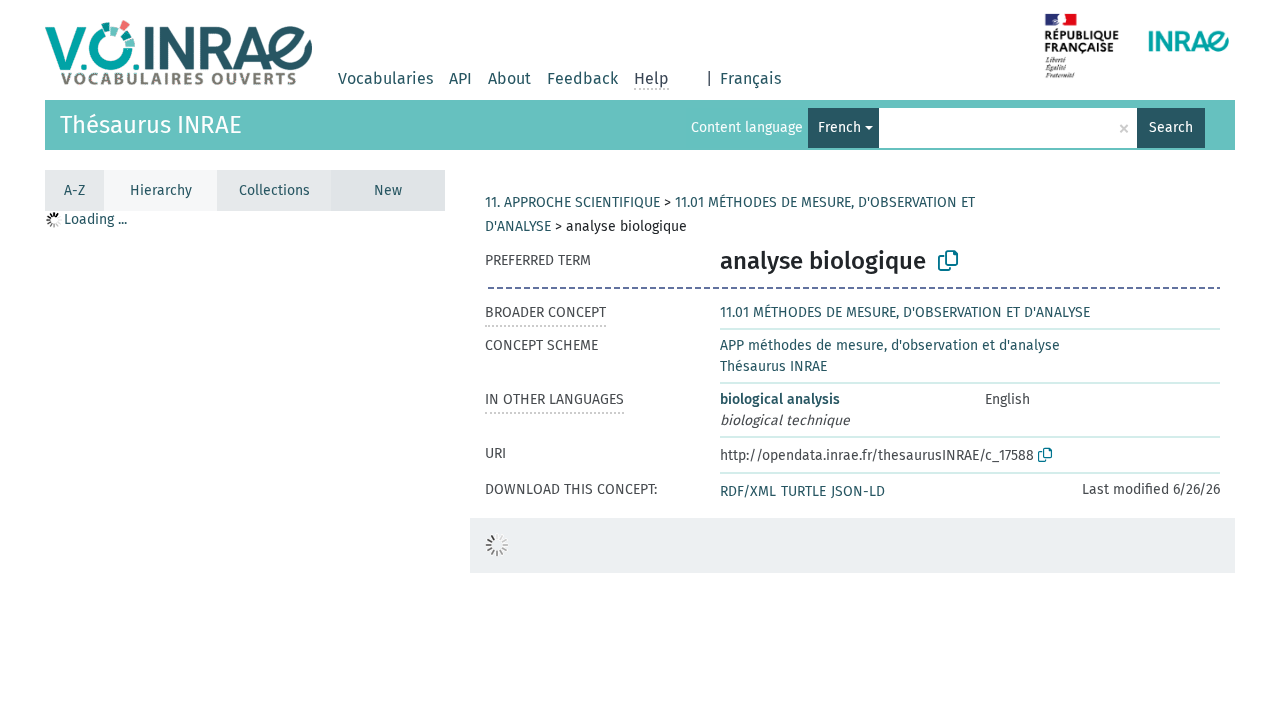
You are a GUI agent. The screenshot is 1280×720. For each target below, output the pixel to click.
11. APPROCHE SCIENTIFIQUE (572, 202)
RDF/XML (748, 491)
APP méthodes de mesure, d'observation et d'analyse (890, 345)
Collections (274, 190)
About (509, 78)
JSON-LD (858, 491)
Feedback (582, 78)
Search (1171, 127)
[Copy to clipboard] (948, 261)
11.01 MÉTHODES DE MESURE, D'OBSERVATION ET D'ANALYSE (905, 312)
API (460, 78)
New (388, 190)
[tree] (245, 464)
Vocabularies (385, 78)
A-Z (74, 190)
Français (750, 78)
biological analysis (780, 399)
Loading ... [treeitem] (95, 219)
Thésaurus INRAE (151, 125)
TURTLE (803, 491)
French (839, 127)
